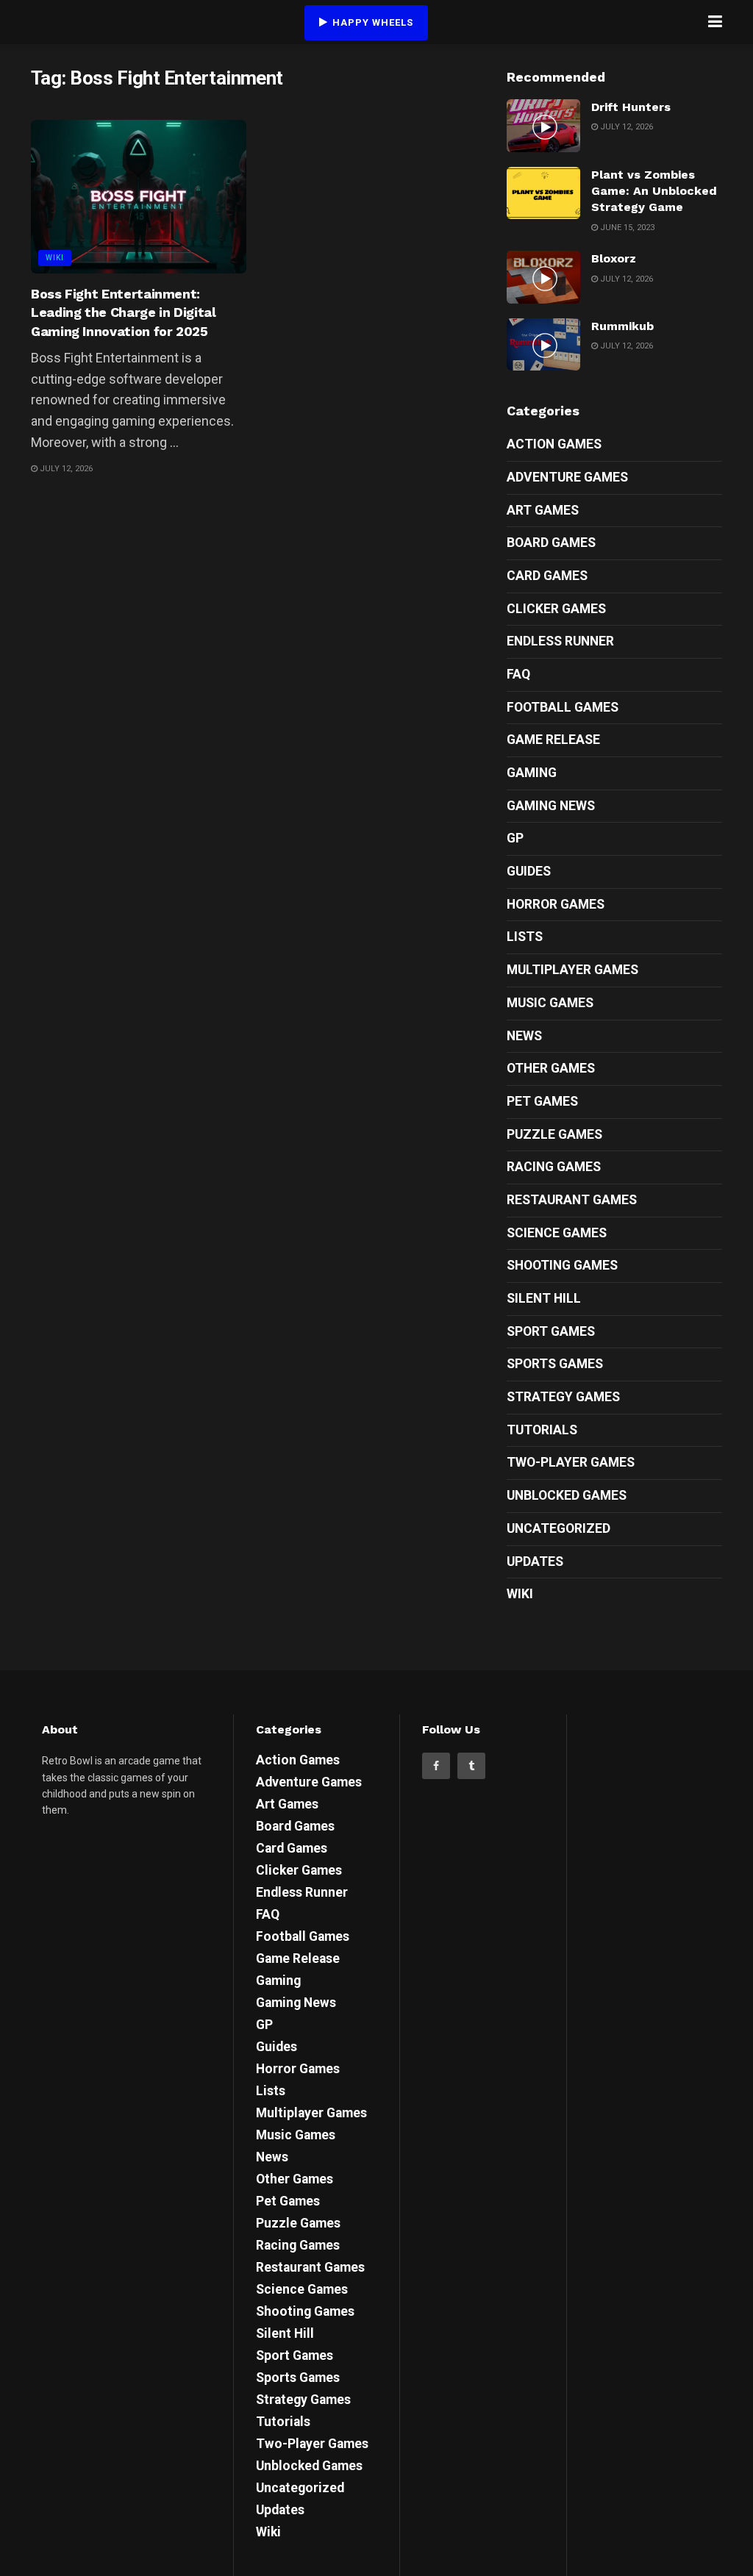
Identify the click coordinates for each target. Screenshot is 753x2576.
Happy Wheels (371, 22)
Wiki (55, 258)
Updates (535, 1561)
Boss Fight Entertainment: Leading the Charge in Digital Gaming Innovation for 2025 (124, 312)
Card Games (547, 576)
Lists (525, 937)
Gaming (532, 773)
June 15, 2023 (626, 228)
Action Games (554, 444)
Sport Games (551, 1331)
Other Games (551, 1068)
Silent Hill (544, 1298)
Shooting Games (562, 1265)
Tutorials (542, 1430)
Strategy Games (563, 1397)
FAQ (518, 674)
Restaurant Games (572, 1200)
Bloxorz (614, 258)
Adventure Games (567, 477)
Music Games (550, 1003)
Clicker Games (556, 609)
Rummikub (622, 326)
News (524, 1036)
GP (515, 838)
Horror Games (556, 904)
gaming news (551, 806)
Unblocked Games (567, 1495)
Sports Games (555, 1364)
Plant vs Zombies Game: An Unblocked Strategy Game (654, 191)
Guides (529, 871)
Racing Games (554, 1167)
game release (553, 740)
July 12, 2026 (65, 469)
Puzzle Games (554, 1134)
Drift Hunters (631, 107)
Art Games (543, 510)
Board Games (551, 543)
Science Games (557, 1233)
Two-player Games (571, 1462)
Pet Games (542, 1101)
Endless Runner (560, 641)
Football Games (563, 707)
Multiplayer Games (572, 970)
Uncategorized (558, 1528)
